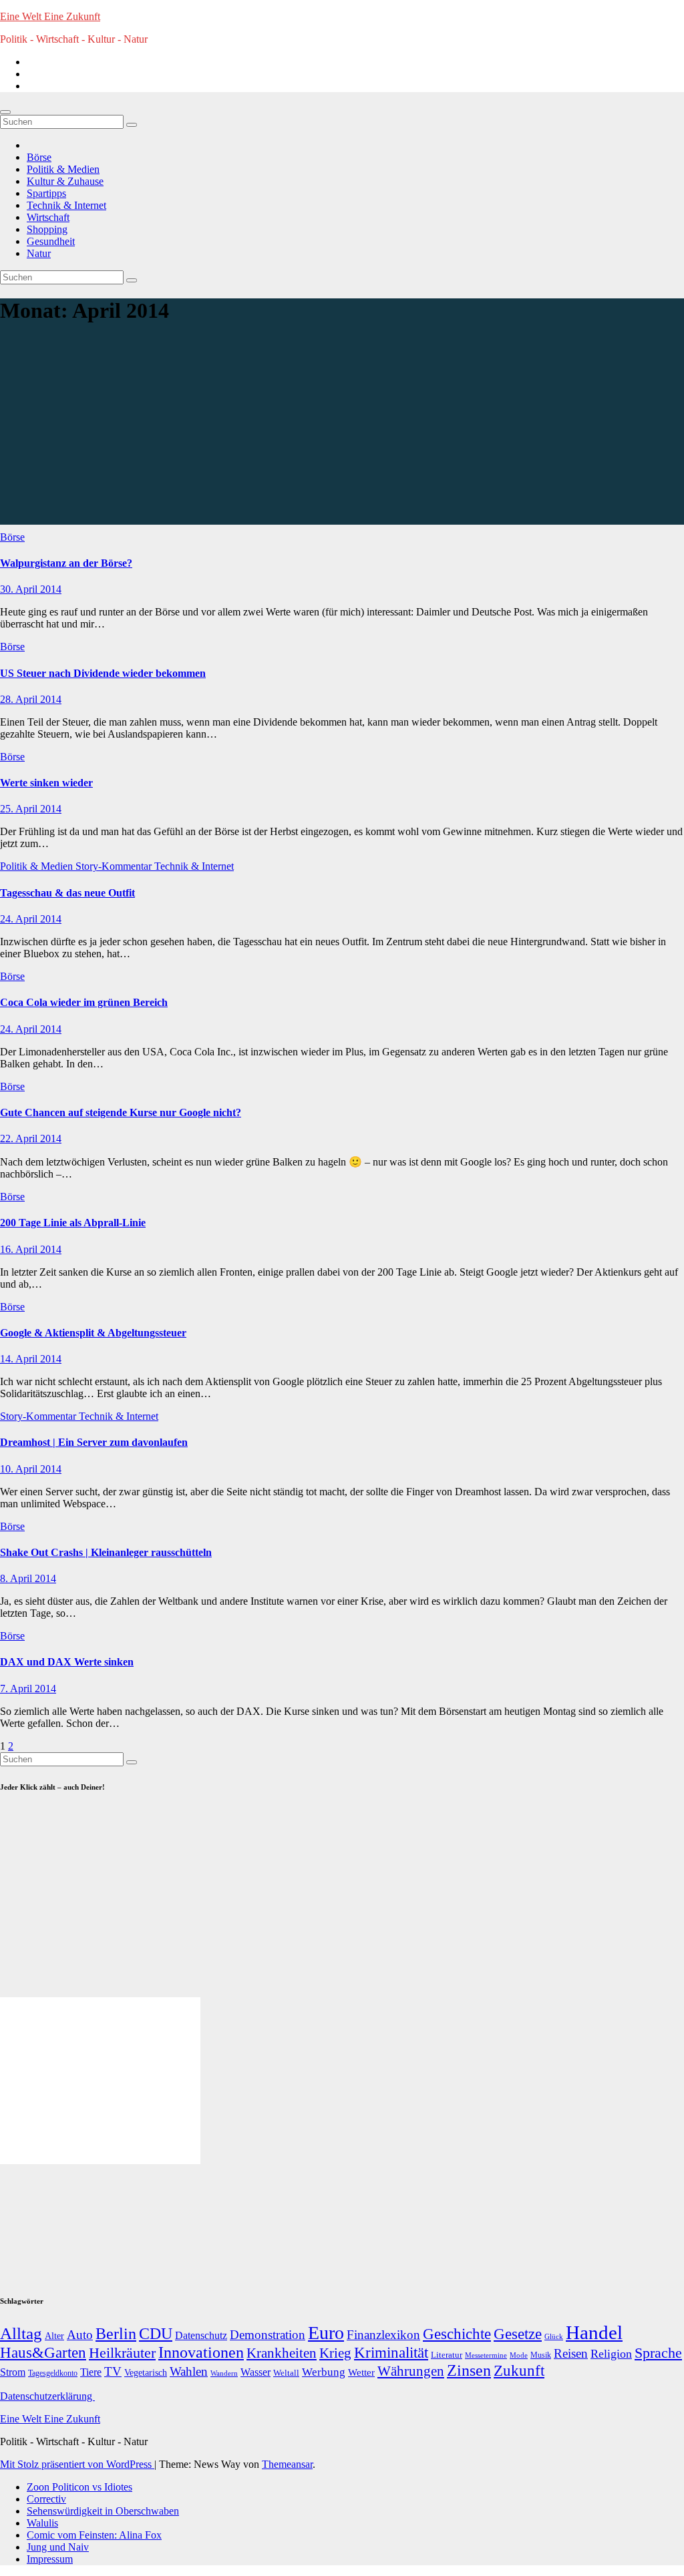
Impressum (50, 2559)
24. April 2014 (31, 919)
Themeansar (287, 2464)
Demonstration (268, 2335)
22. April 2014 (31, 1138)
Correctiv (46, 2499)
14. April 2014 (31, 1359)
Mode (519, 2355)
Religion (611, 2354)
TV (113, 2371)
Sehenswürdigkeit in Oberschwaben (103, 2511)
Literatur (447, 2355)
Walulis (42, 2523)
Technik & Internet (66, 205)
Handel (594, 2332)
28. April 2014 (31, 699)
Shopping (47, 229)
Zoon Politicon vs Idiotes (79, 2487)
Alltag (21, 2333)
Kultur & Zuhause (65, 181)
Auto (80, 2335)
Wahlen (189, 2371)
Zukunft (519, 2371)
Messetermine (486, 2355)
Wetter (361, 2372)
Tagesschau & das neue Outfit (67, 893)
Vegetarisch (146, 2373)
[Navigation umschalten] (5, 112)
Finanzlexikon (383, 2335)
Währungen (411, 2371)
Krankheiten (282, 2353)
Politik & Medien (63, 169)
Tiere (91, 2372)
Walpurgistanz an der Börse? (66, 563)
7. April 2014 (28, 1689)
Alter (54, 2336)
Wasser (255, 2372)
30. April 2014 (31, 589)
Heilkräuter (122, 2353)
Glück (554, 2336)
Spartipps (46, 193)
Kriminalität (391, 2353)
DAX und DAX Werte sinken (67, 1662)
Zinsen (469, 2370)
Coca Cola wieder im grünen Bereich (84, 1002)
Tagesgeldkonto (53, 2373)
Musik (541, 2355)
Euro (326, 2333)
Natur (39, 253)
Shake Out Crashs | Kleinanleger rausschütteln (106, 1552)
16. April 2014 (31, 1249)
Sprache (658, 2353)
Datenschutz (201, 2335)
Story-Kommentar (115, 866)
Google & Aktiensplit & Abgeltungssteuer (93, 1333)
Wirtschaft (48, 217)
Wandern (224, 2373)
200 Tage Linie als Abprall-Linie (73, 1223)
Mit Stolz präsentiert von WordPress (77, 2464)
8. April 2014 (28, 1578)
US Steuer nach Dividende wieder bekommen (103, 673)
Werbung (324, 2372)
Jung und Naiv (58, 2547)
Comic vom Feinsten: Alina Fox (94, 2535)
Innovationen (201, 2352)
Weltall (286, 2373)
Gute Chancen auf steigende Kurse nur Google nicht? (121, 1112)
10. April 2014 (31, 1469)
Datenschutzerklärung (47, 2396)
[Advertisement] (342, 431)
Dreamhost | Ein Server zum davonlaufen (94, 1442)
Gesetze (518, 2334)
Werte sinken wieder (46, 783)
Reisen (571, 2353)
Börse (39, 157)
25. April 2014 (31, 809)
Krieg (335, 2353)
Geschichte (457, 2334)
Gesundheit (51, 241)
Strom (13, 2372)
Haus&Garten (43, 2353)
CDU (156, 2333)
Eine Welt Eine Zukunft (50, 16)
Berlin (116, 2334)
